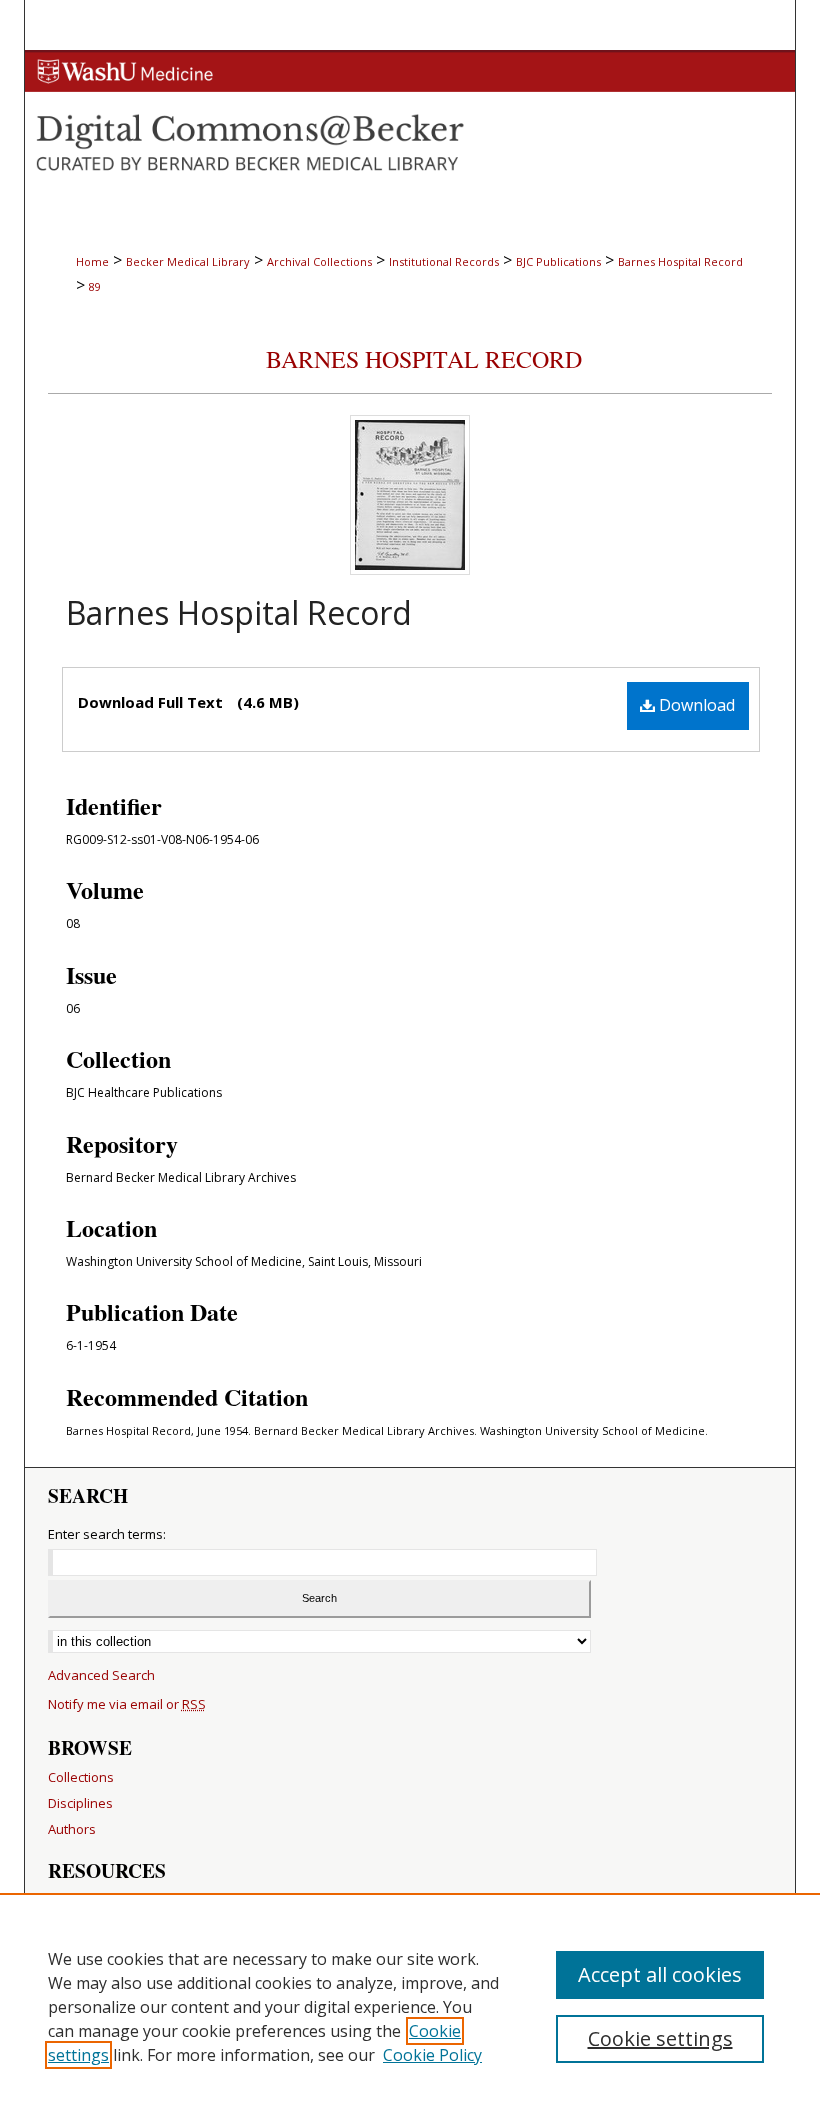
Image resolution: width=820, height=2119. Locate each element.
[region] (410, 2006)
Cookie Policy (432, 2055)
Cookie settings (660, 2038)
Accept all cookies (660, 1974)
